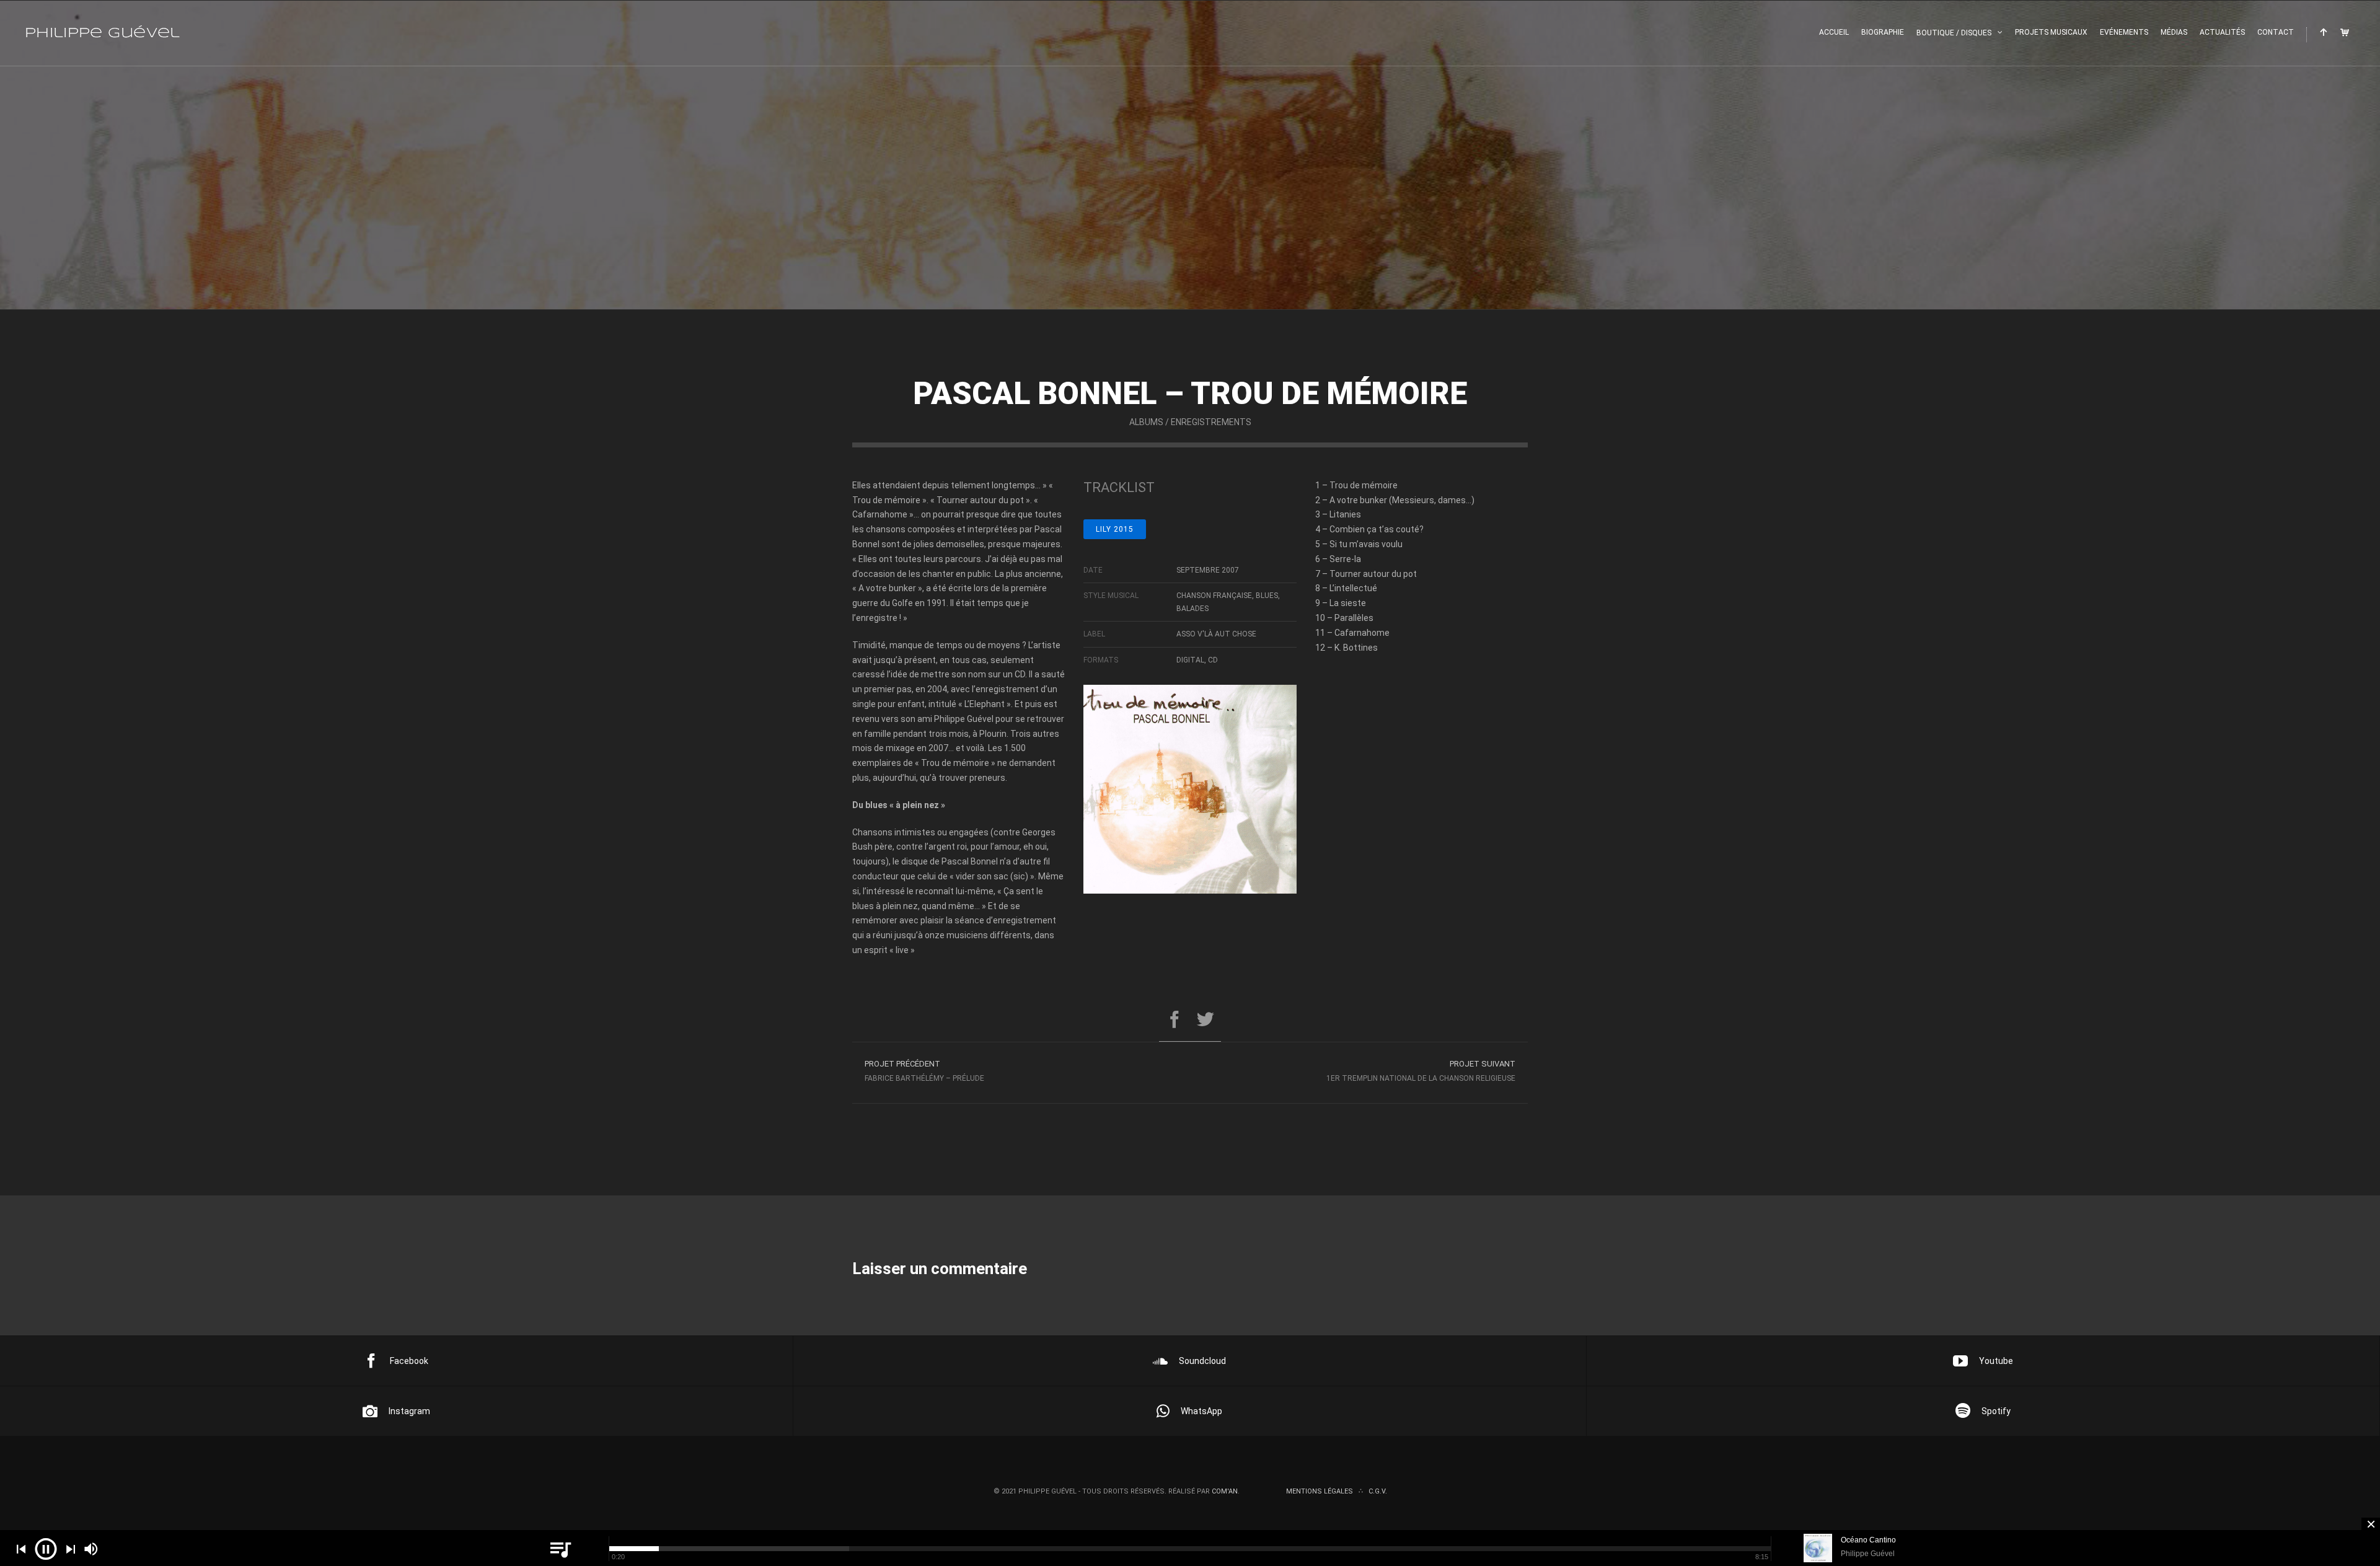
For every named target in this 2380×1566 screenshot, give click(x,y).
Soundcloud (1202, 1361)
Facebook (409, 1361)
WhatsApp (1201, 1411)
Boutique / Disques (1954, 33)
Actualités (2222, 32)
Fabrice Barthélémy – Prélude (924, 1071)
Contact (2276, 32)
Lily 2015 (1115, 529)
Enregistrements (1211, 422)
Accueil (1834, 32)
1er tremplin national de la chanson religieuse (1421, 1071)
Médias (2174, 32)
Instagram (409, 1411)
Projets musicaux (2051, 32)
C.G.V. (1378, 1491)
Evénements (2124, 32)
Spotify (1996, 1411)
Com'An (1225, 1491)
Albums (1146, 422)
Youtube (1996, 1361)
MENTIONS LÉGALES (1320, 1491)
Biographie (1883, 32)
